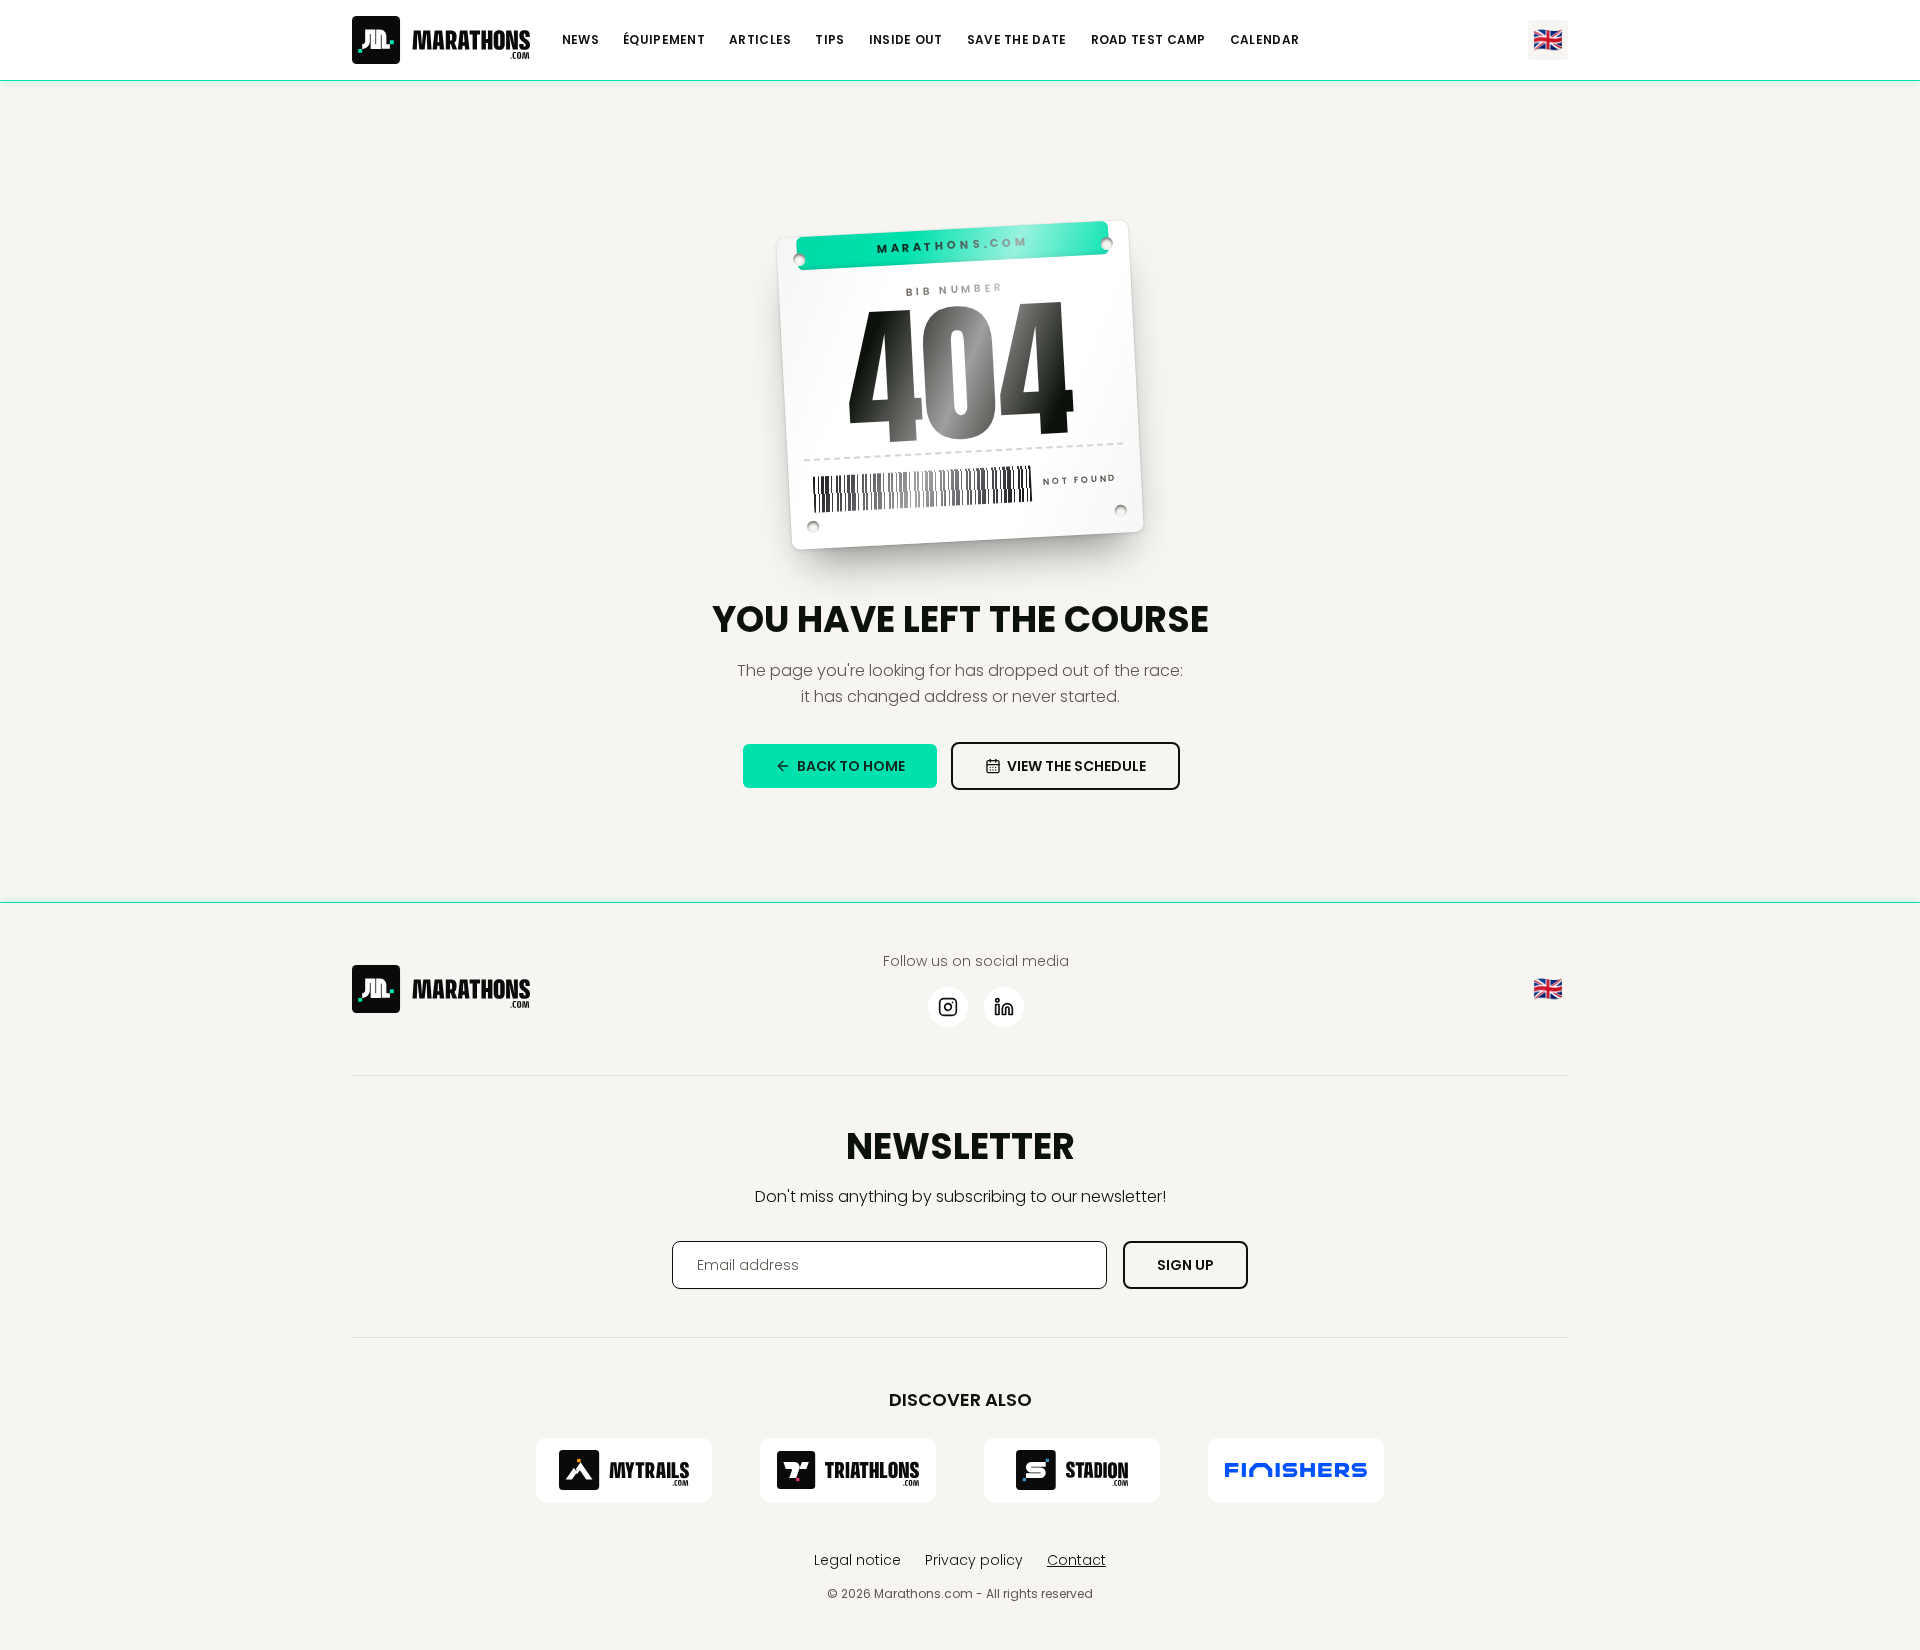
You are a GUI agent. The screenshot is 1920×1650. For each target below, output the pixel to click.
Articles (760, 40)
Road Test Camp (1148, 40)
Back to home (851, 766)
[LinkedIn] (1004, 1007)
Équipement (664, 40)
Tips (829, 40)
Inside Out (906, 40)
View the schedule (1076, 766)
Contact (1076, 1560)
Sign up (1185, 1265)
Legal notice (857, 1560)
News (580, 40)
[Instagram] (948, 1007)
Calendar (1264, 40)
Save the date (1017, 40)
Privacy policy (974, 1560)
